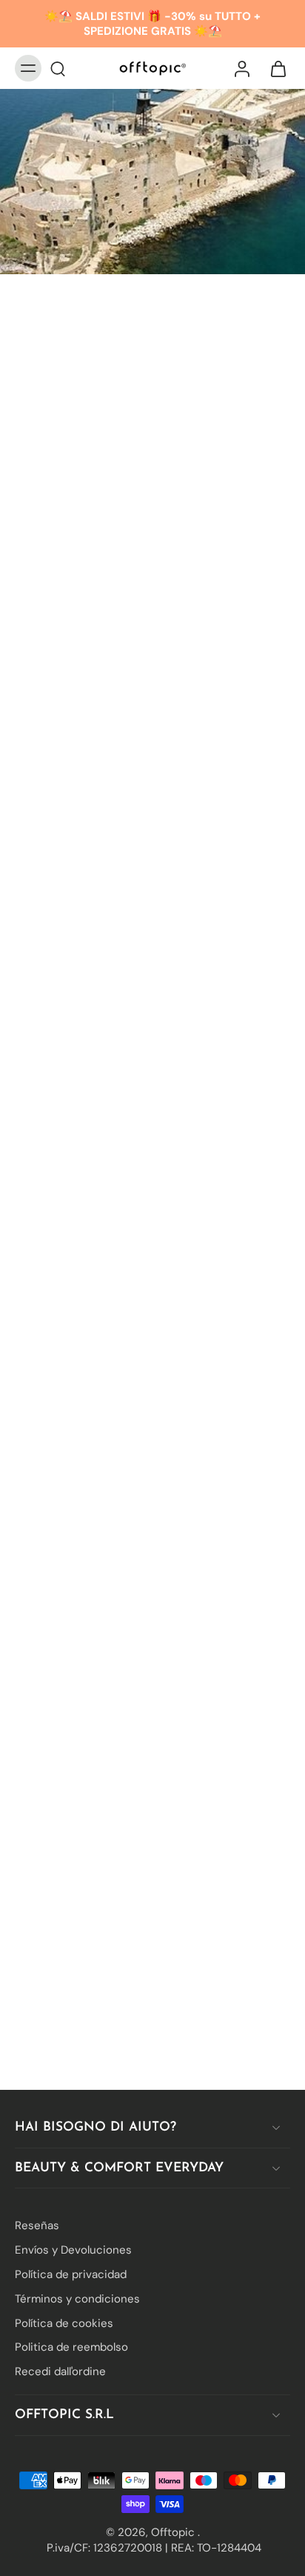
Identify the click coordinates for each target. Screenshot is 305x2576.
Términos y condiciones (77, 2298)
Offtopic (174, 2532)
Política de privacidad (71, 2274)
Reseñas (37, 2225)
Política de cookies (64, 2323)
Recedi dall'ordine (60, 2371)
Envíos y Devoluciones (73, 2250)
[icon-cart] (274, 68)
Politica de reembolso (71, 2347)
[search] (58, 68)
